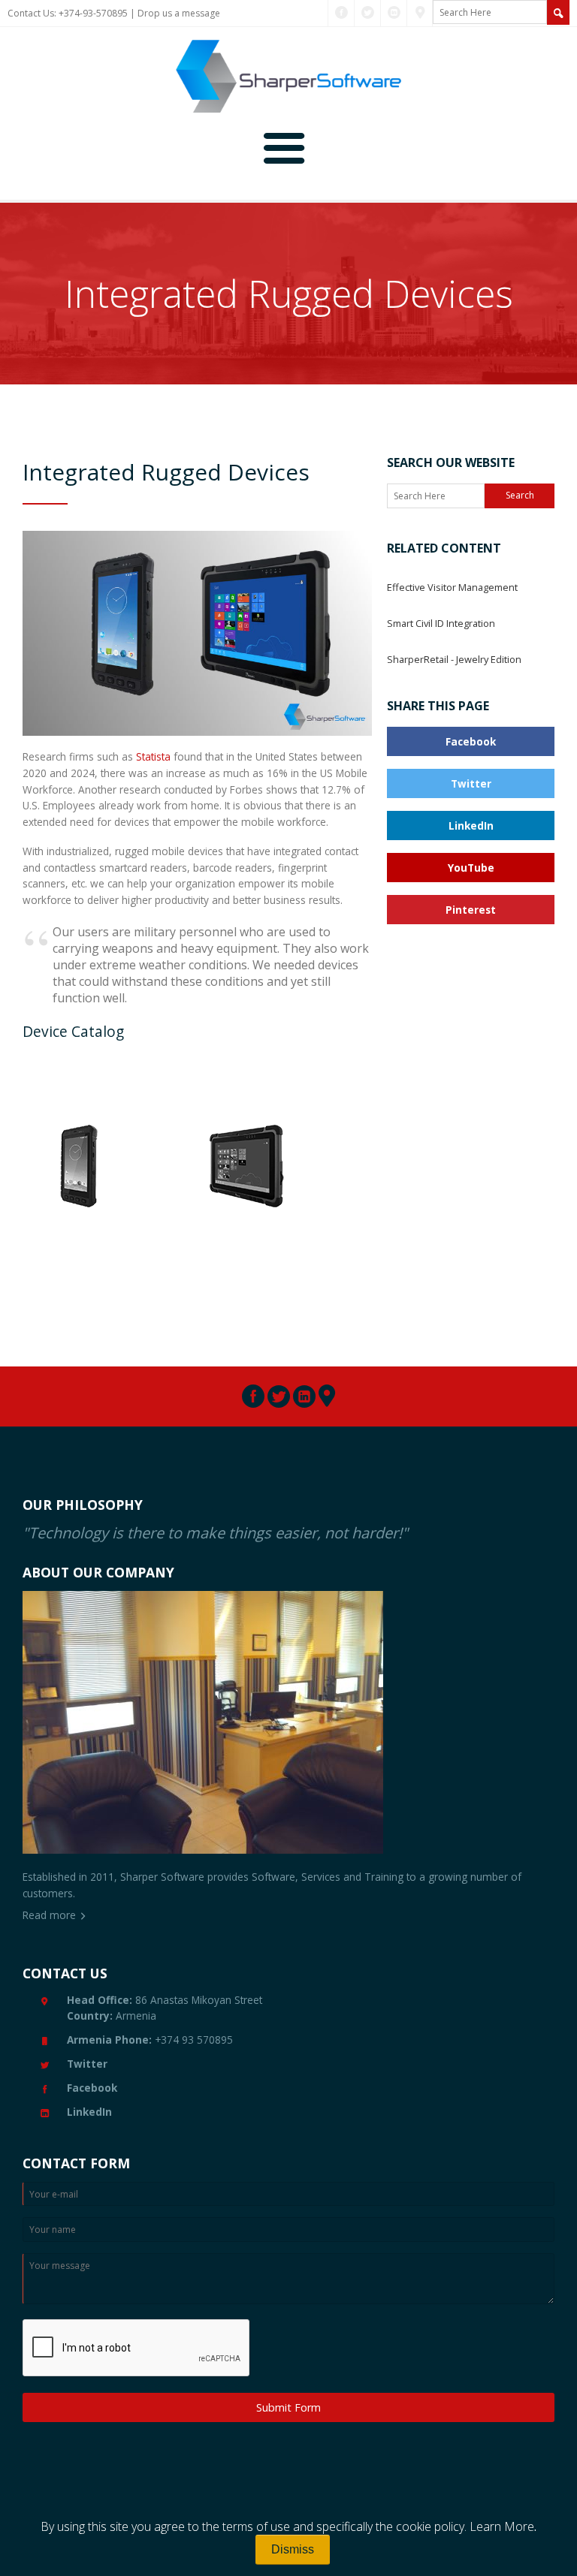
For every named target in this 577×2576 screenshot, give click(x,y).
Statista (153, 756)
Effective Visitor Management (452, 587)
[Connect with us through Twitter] (368, 13)
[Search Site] (558, 12)
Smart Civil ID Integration (441, 623)
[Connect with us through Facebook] (341, 13)
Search (520, 495)
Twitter (471, 783)
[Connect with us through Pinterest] (420, 13)
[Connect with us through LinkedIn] (394, 13)
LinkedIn (471, 826)
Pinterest (471, 910)
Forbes (246, 789)
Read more (49, 1915)
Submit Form (288, 2407)
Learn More (502, 2526)
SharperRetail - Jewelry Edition (454, 659)
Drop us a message (179, 13)
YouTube (471, 868)
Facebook (471, 741)
